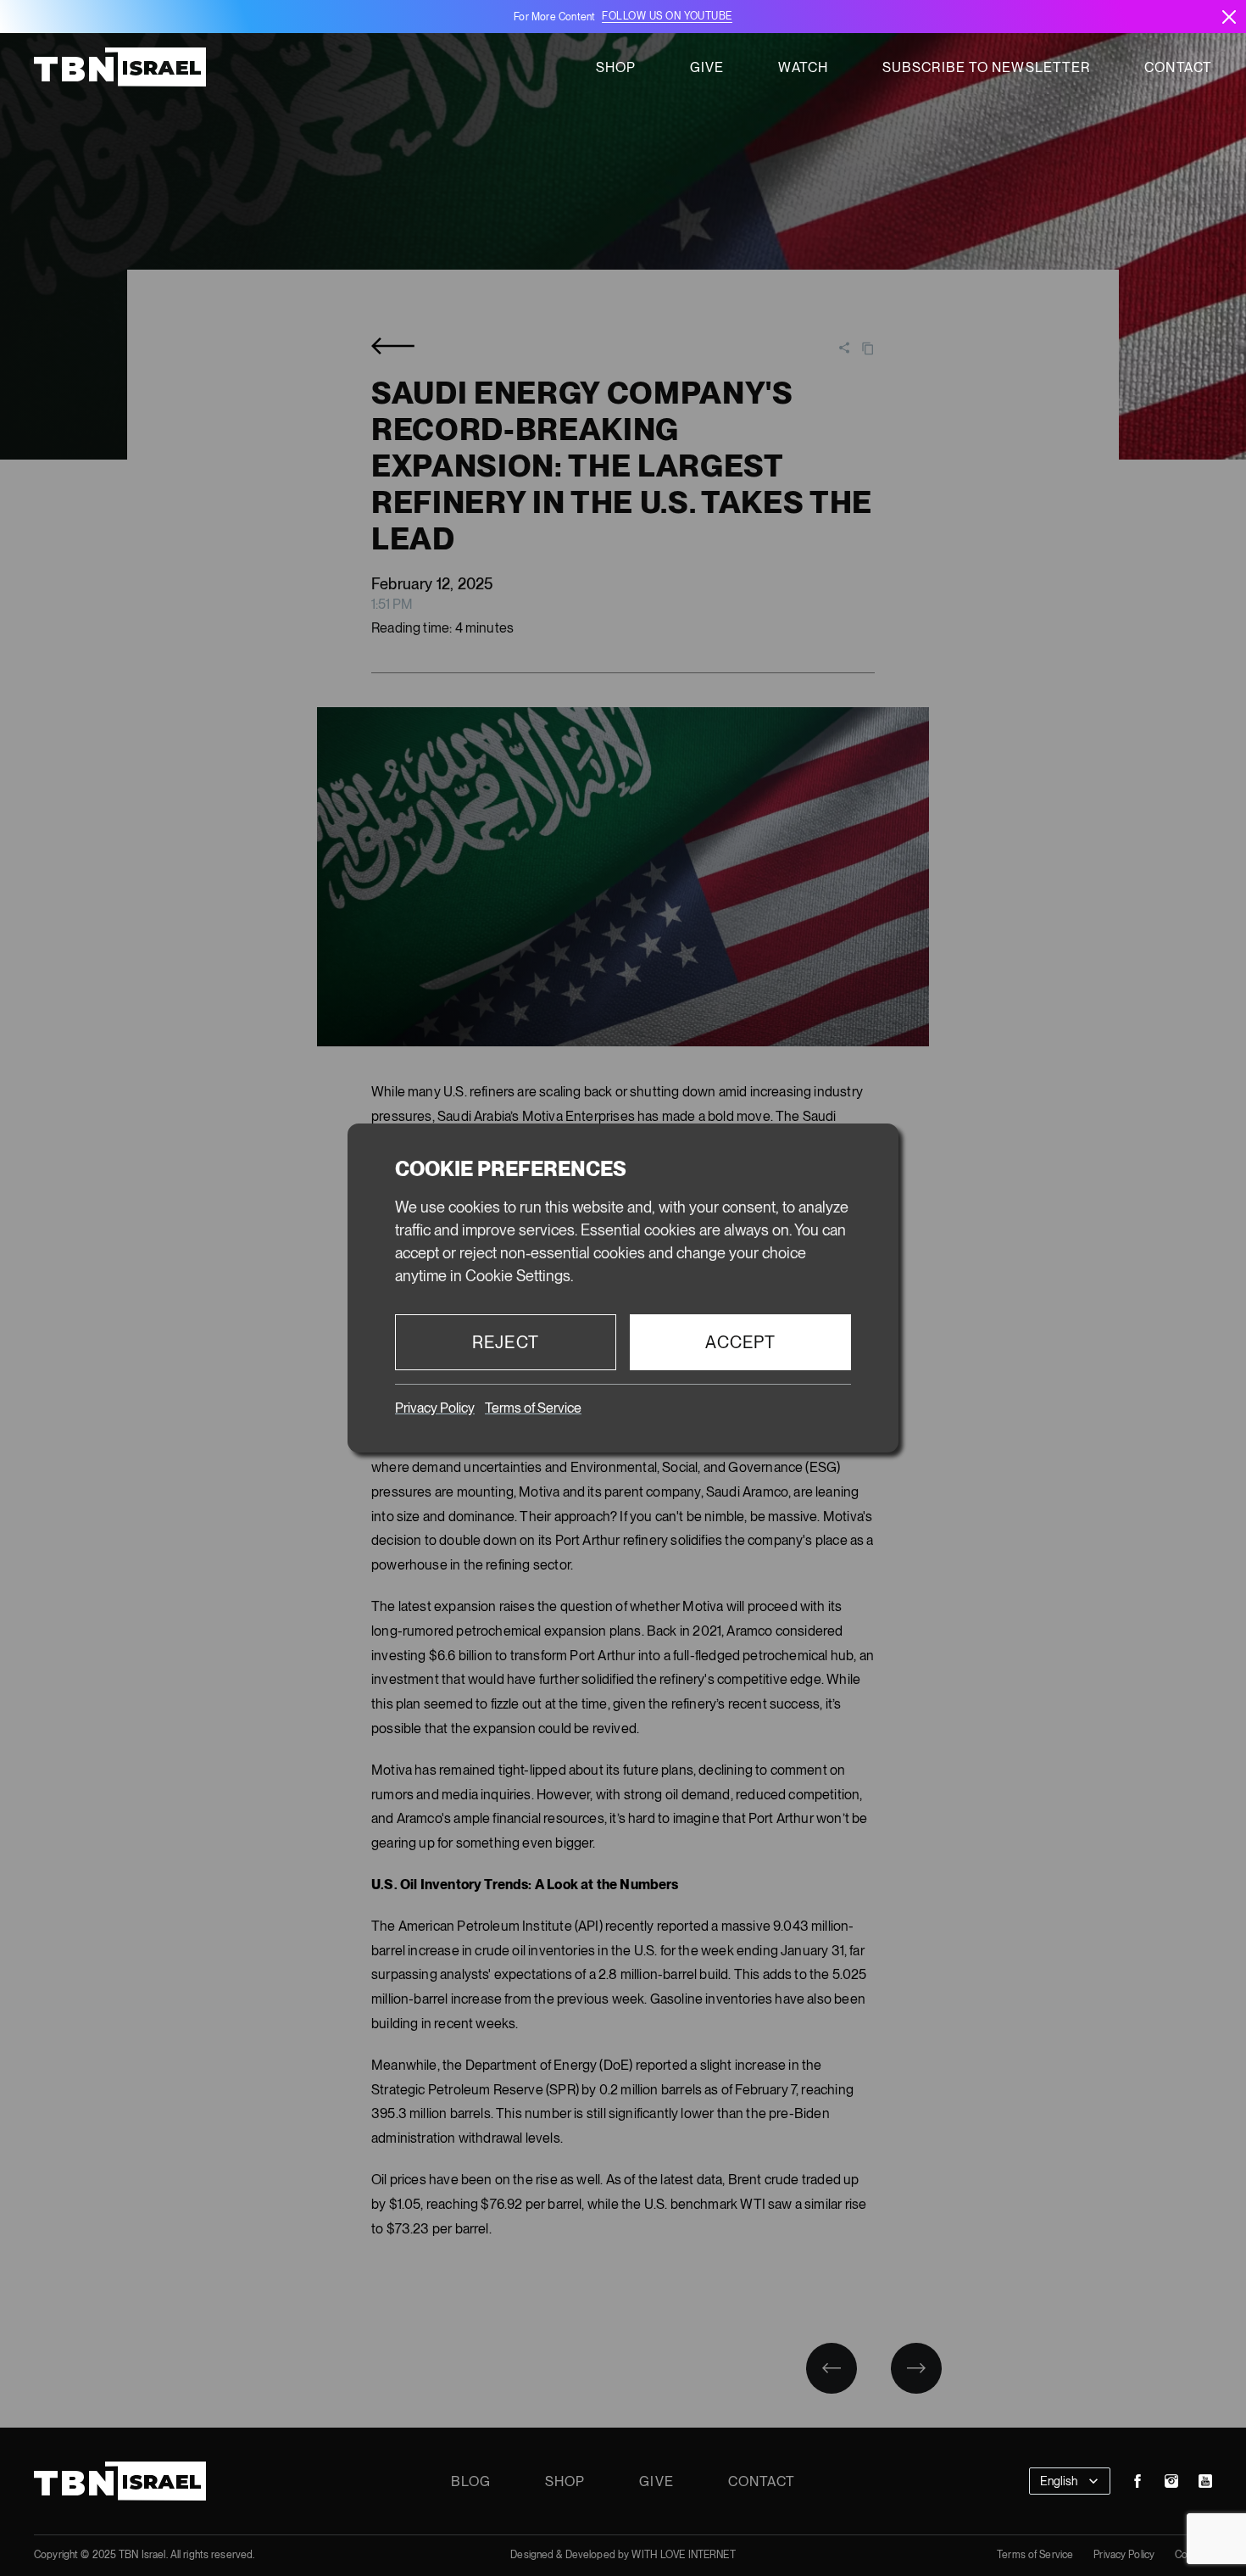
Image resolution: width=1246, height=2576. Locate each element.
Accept (741, 1342)
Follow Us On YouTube (667, 16)
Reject (506, 1342)
